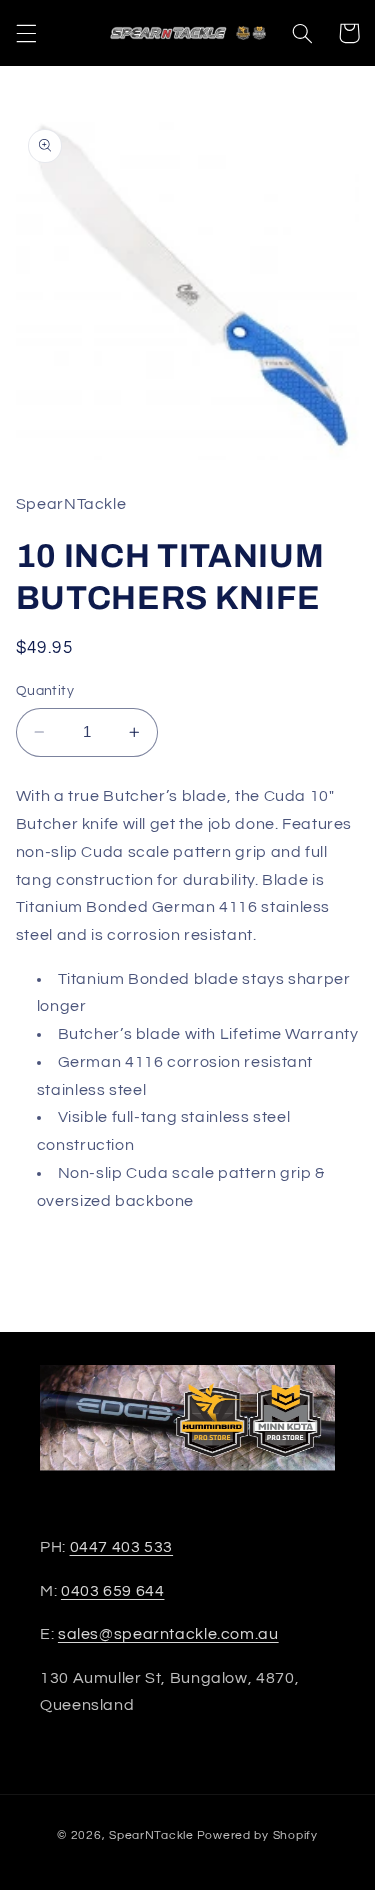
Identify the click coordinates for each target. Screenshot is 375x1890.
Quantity (45, 691)
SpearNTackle (151, 1835)
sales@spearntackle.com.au (168, 1634)
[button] (26, 33)
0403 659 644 (113, 1591)
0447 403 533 (122, 1547)
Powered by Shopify (257, 1835)
